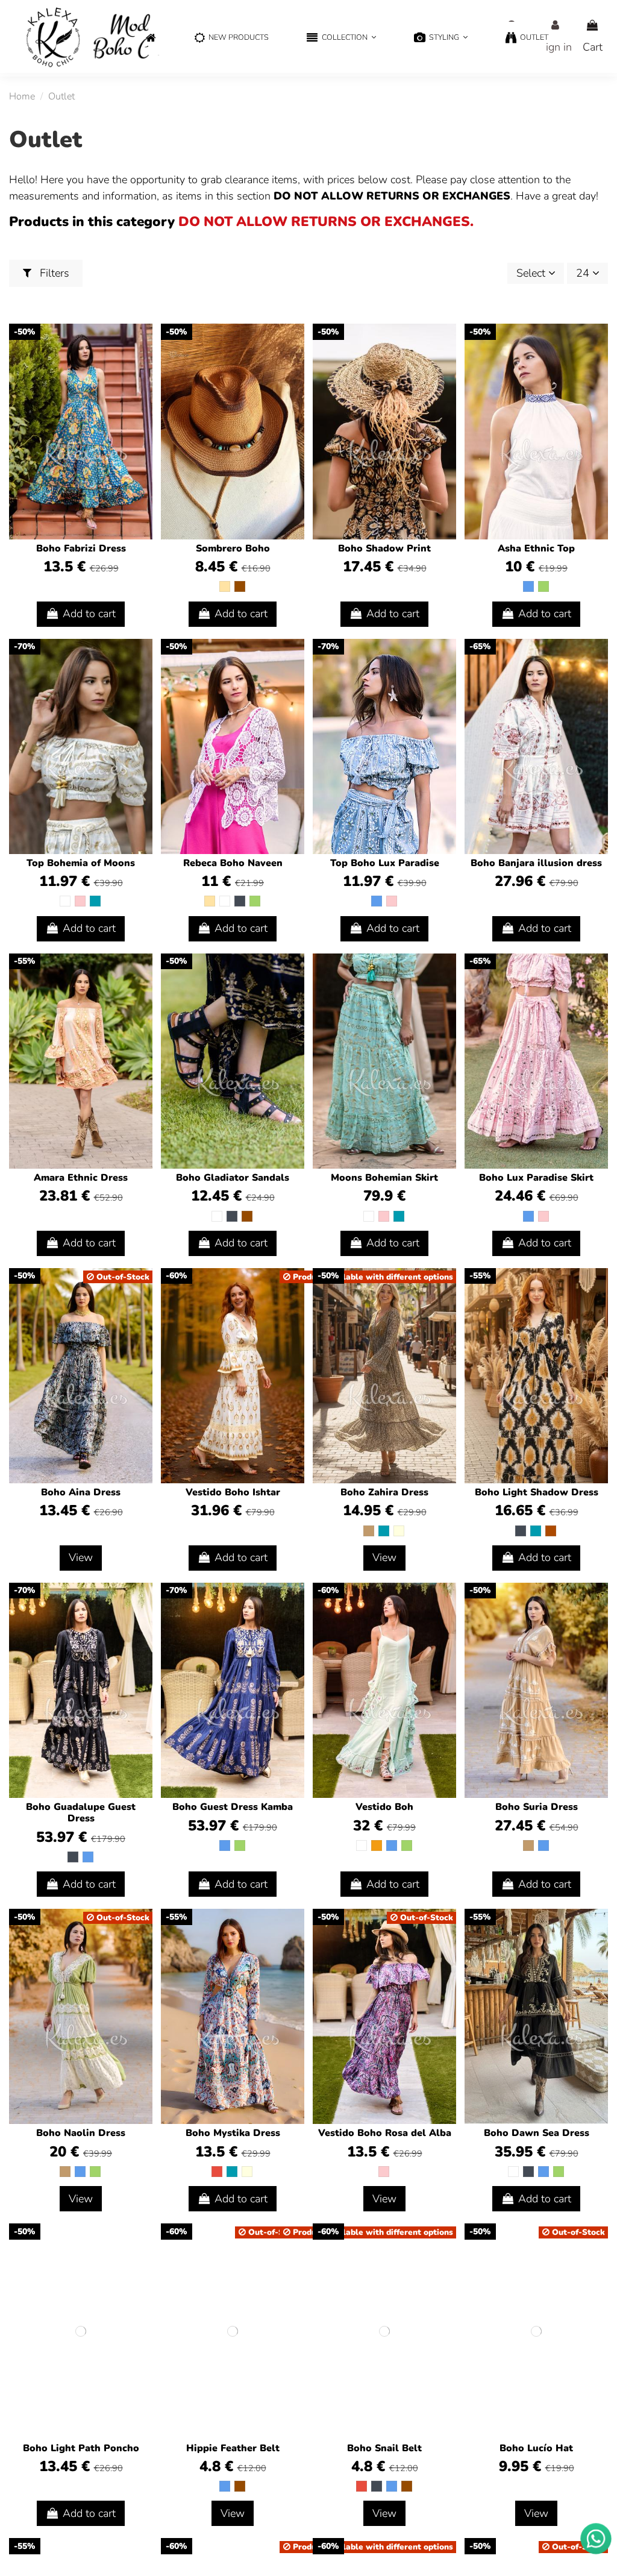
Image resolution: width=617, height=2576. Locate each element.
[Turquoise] (95, 901)
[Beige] (225, 586)
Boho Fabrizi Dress (81, 548)
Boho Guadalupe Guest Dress (81, 1813)
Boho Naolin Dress (81, 2133)
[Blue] (528, 586)
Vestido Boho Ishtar (233, 1492)
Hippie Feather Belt (233, 2448)
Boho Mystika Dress (233, 2133)
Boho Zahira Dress (384, 1492)
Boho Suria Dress (537, 1807)
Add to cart (89, 614)
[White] (65, 901)
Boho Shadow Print (384, 548)
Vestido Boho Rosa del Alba (385, 2133)
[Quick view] (142, 368)
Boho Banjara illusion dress (536, 863)
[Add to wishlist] (142, 345)
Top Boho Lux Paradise (385, 863)
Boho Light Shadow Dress (537, 1492)
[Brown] (240, 586)
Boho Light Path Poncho (81, 2448)
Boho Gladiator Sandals (233, 1178)
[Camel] (369, 1531)
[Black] (240, 901)
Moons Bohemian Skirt (384, 1178)
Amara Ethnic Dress (81, 1178)
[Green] (543, 586)
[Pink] (80, 901)
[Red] (217, 2172)
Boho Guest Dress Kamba (233, 1807)
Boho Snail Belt (384, 2448)
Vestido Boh (384, 1807)
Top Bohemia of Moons (81, 863)
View (81, 1557)
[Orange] (377, 1846)
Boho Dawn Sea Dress (537, 2133)
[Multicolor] (399, 1531)
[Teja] (551, 1531)
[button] (341, 38)
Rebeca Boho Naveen (233, 863)
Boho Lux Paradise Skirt (536, 1178)
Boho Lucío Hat (536, 2448)
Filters (53, 273)
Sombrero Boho (233, 548)
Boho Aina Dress (81, 1492)
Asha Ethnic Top (536, 548)
